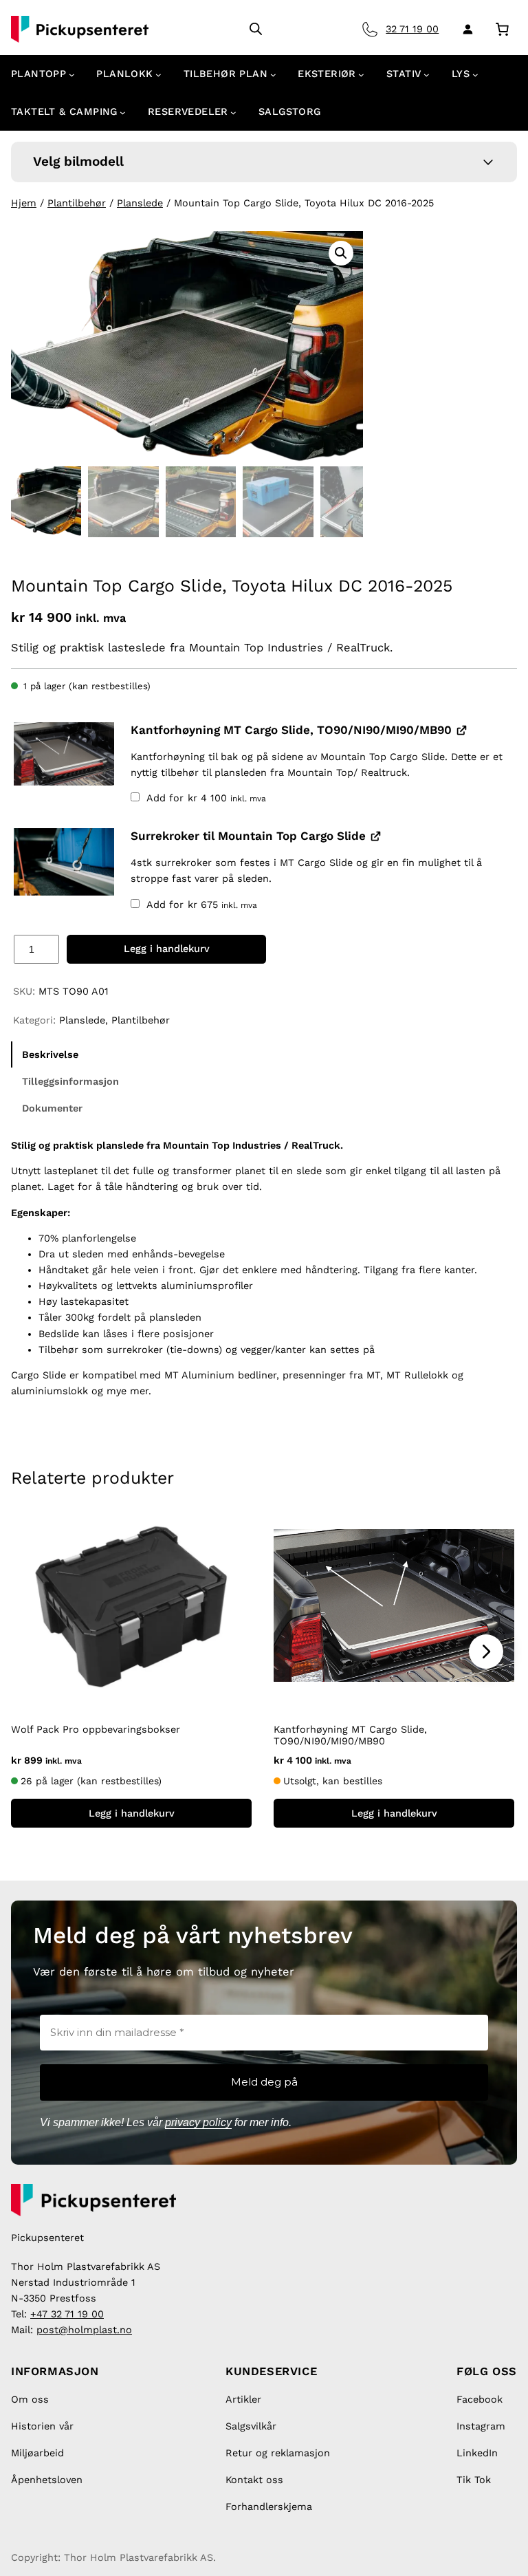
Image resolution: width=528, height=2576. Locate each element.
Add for (205, 798)
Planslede (140, 203)
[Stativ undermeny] (427, 75)
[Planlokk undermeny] (158, 75)
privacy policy (198, 2122)
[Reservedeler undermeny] (233, 112)
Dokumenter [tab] (52, 1108)
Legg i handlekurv (167, 949)
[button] (341, 253)
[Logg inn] (465, 29)
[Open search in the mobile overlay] (256, 29)
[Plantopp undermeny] (72, 75)
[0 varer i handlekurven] (502, 29)
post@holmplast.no (84, 2330)
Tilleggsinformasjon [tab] (70, 1081)
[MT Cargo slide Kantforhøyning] (64, 754)
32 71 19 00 (412, 29)
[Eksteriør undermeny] (361, 75)
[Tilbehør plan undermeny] (273, 75)
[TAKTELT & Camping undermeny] (123, 112)
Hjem (24, 203)
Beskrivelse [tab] (50, 1054)
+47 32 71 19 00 (67, 2314)
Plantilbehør (77, 203)
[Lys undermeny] (475, 75)
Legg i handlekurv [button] (132, 1813)
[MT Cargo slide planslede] (64, 862)
